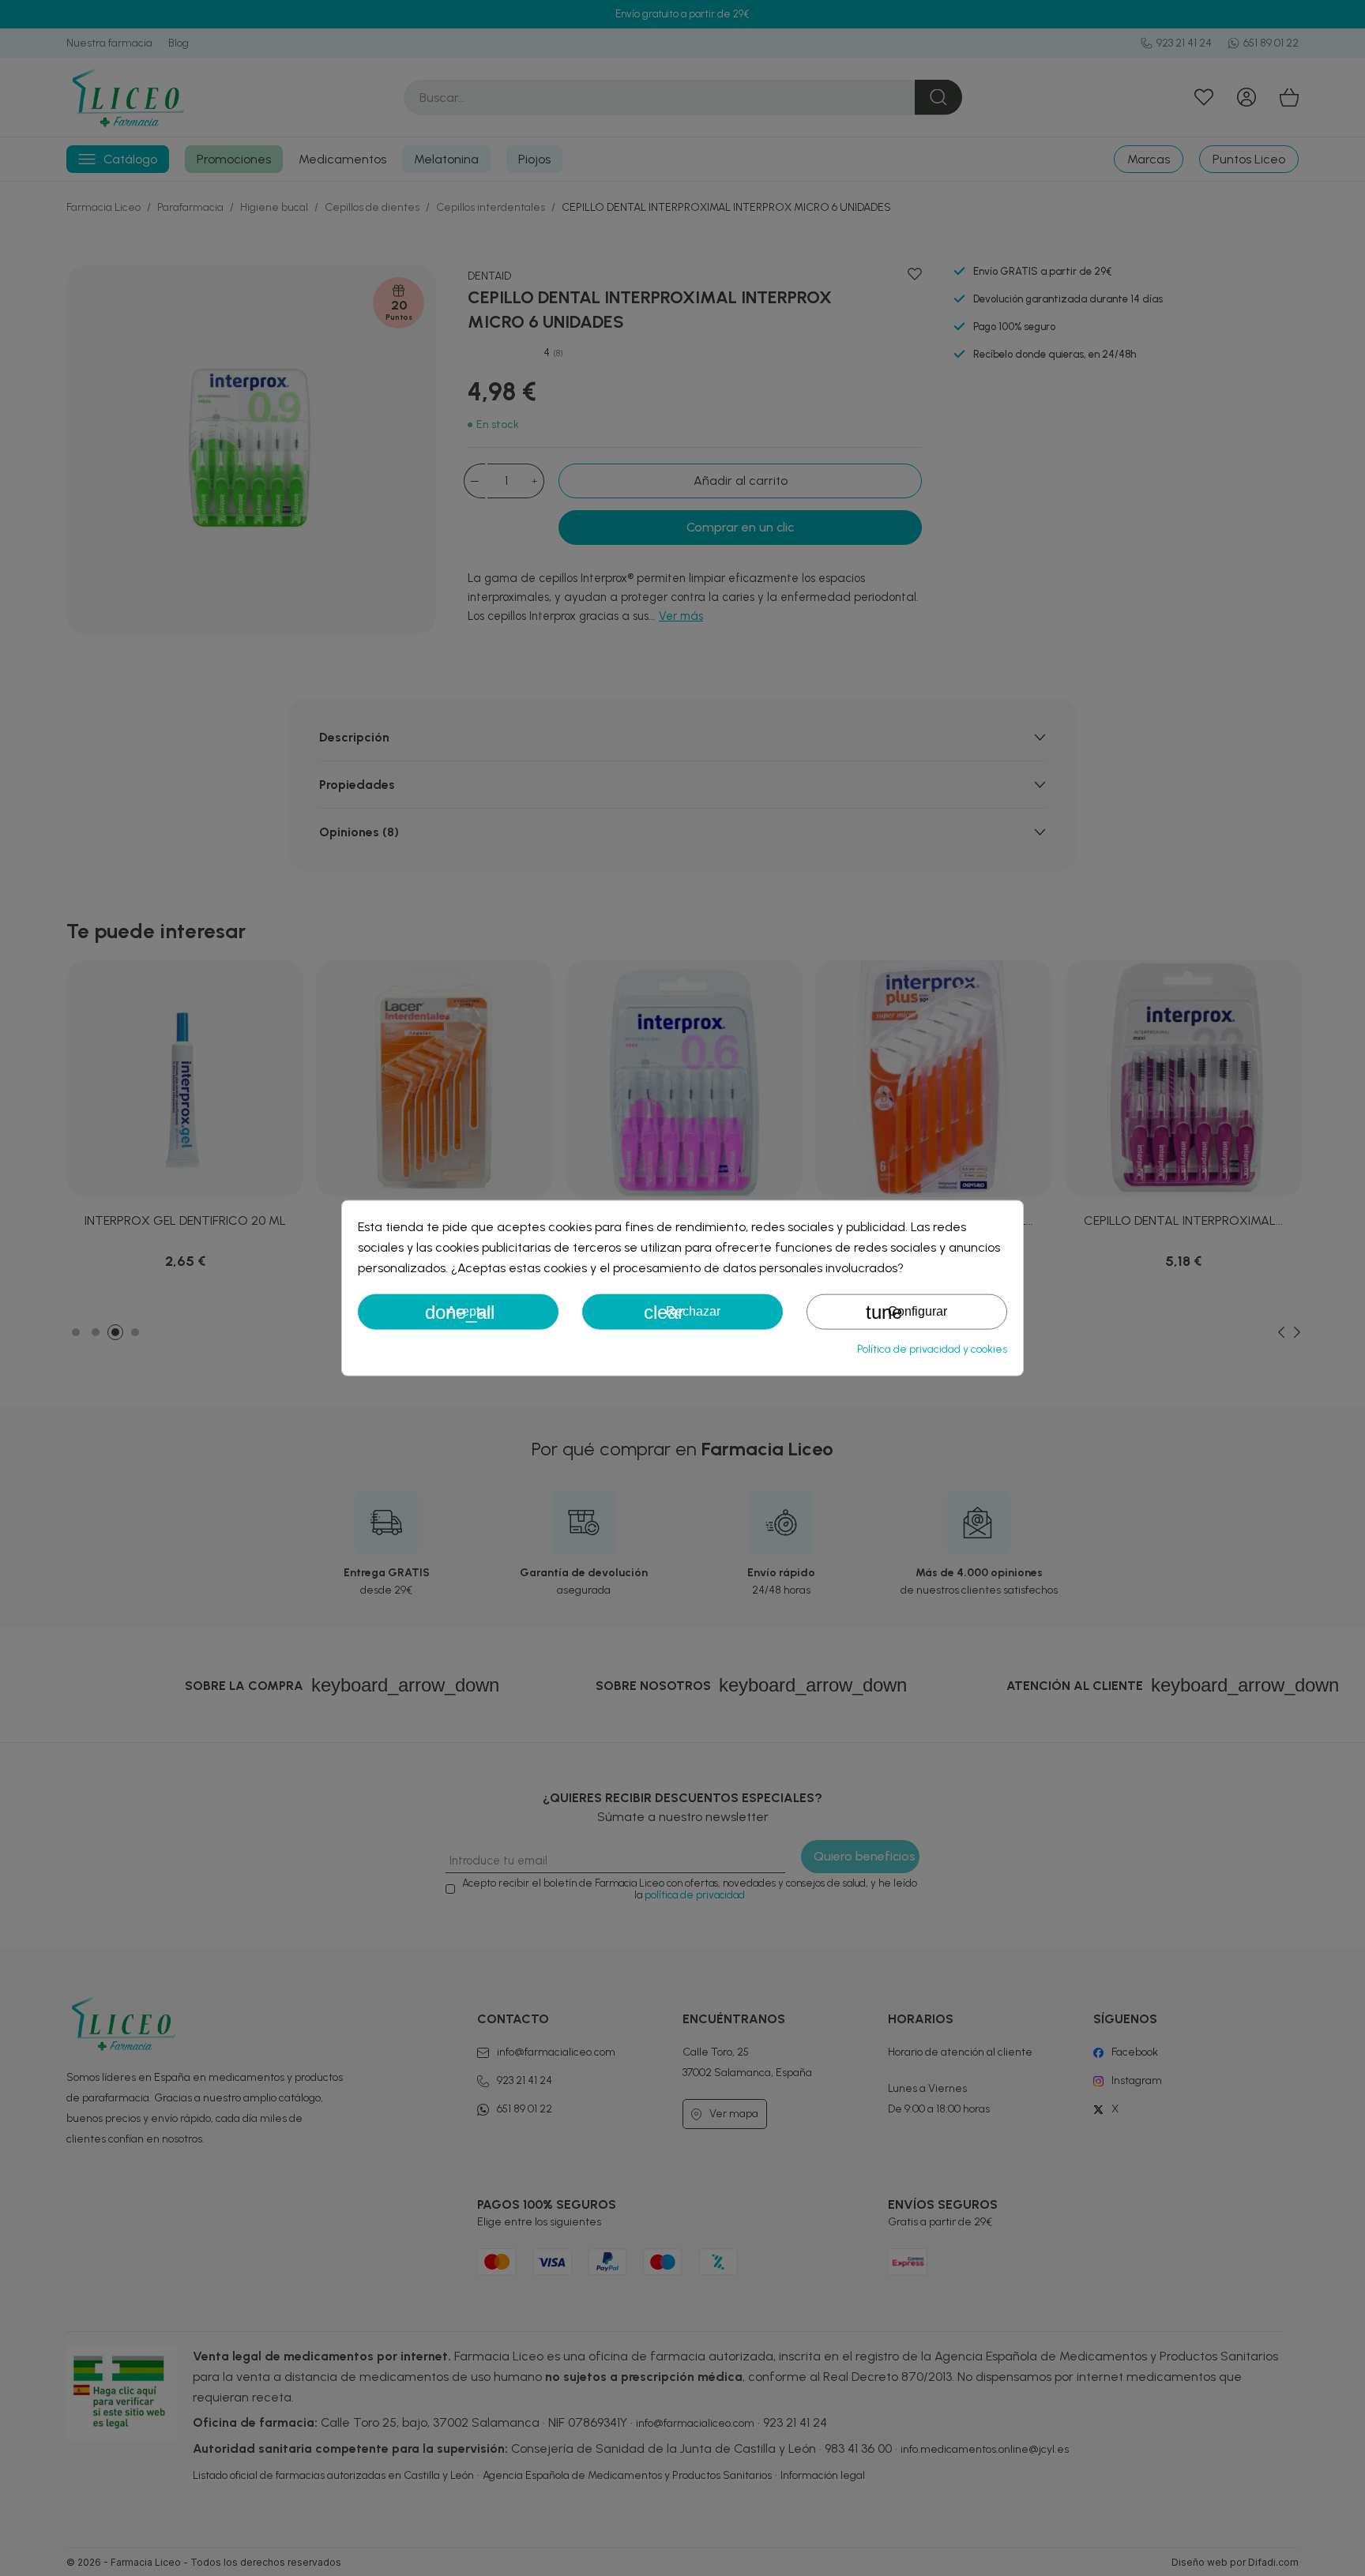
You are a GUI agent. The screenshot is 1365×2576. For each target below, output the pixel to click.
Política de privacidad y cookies (932, 1348)
